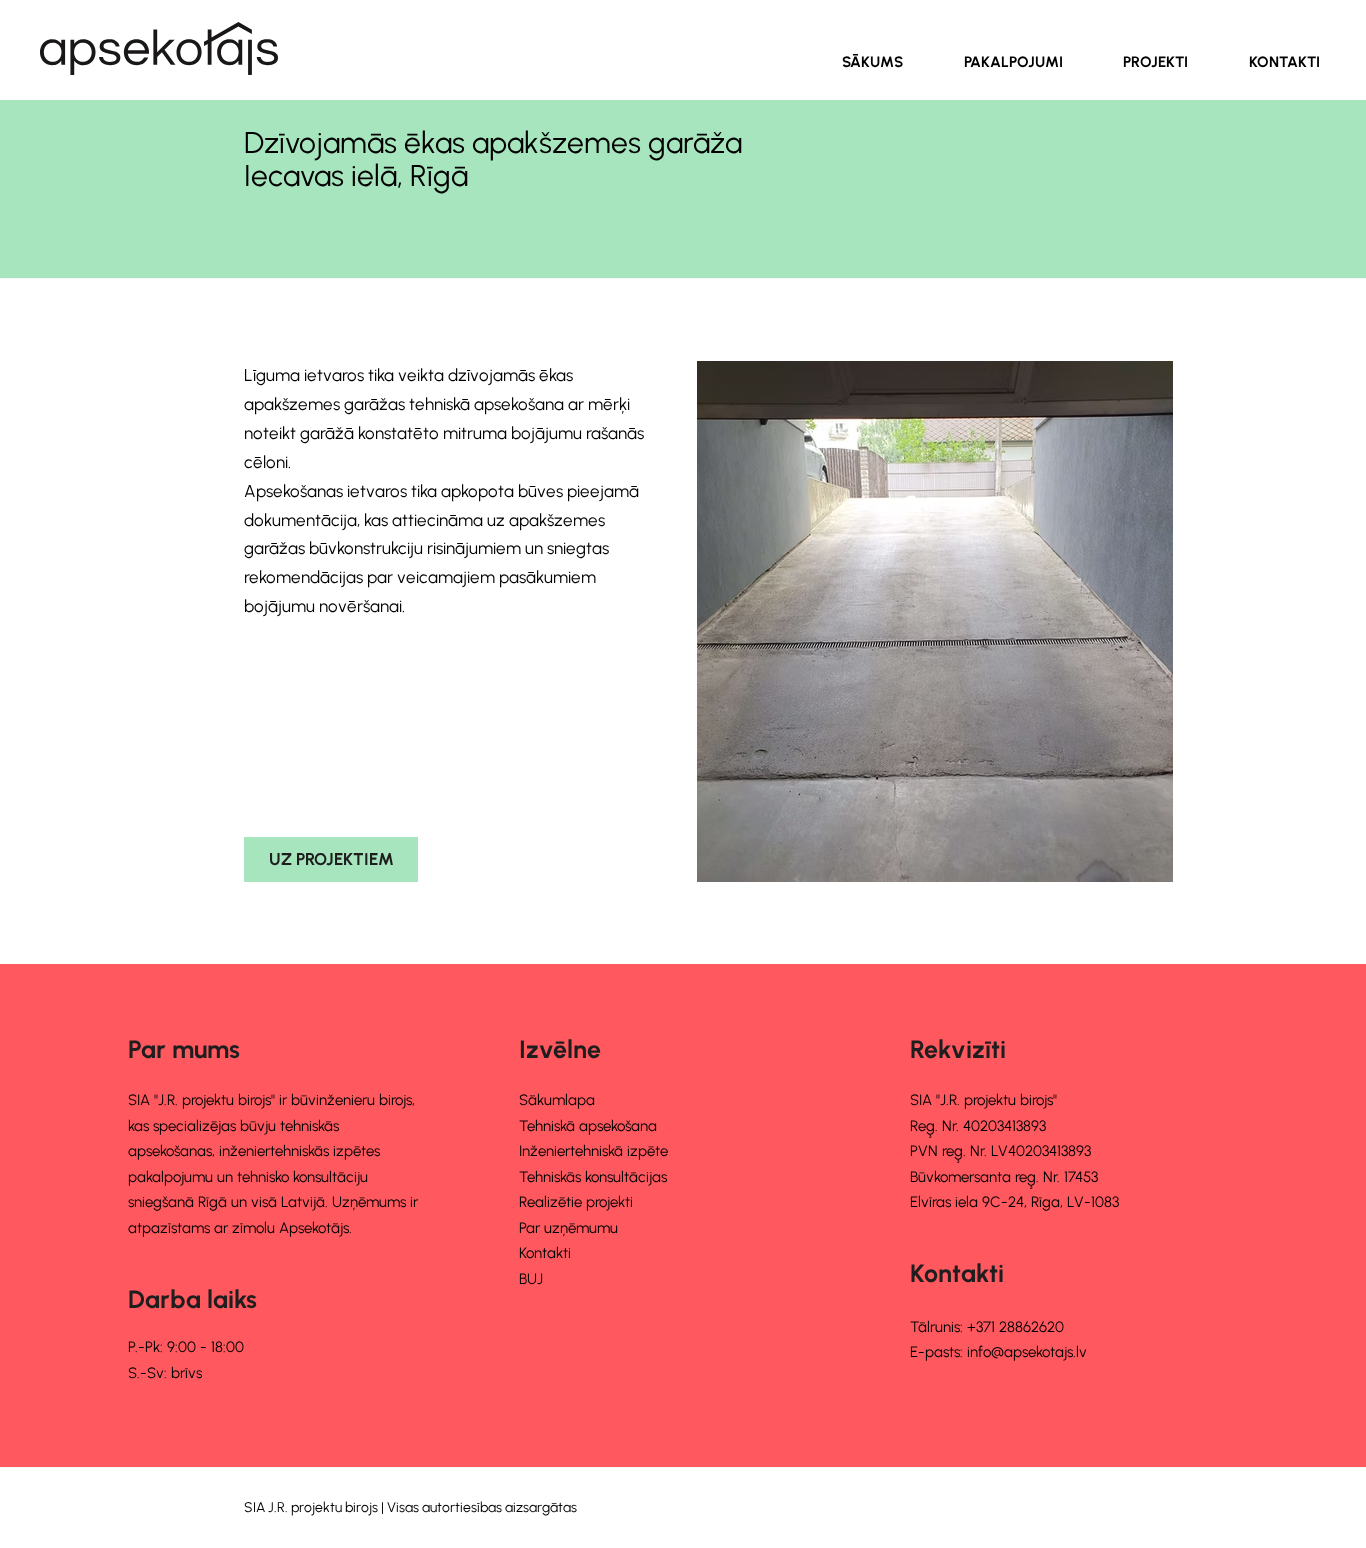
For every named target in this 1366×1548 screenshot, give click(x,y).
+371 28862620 (1015, 1327)
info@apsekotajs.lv (1027, 1352)
